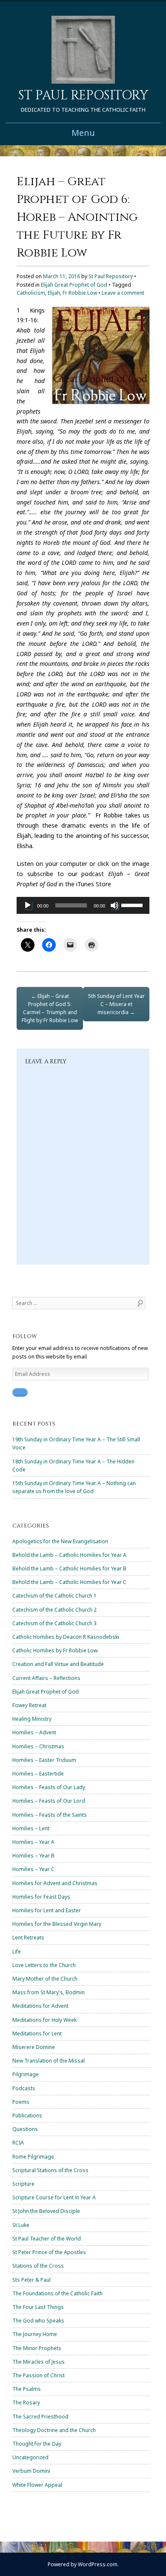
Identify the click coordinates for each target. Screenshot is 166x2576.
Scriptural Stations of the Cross (50, 2170)
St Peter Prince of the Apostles (49, 2252)
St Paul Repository (111, 276)
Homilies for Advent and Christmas (55, 1883)
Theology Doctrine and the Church (54, 2430)
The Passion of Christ (39, 2375)
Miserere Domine (34, 2047)
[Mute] (114, 905)
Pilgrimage (26, 2074)
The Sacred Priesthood (40, 2417)
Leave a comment (123, 293)
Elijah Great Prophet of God (74, 285)
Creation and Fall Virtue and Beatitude (58, 1664)
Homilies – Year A (33, 1842)
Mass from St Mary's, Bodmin (49, 1992)
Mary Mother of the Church (45, 1979)
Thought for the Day (37, 2444)
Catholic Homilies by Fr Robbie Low (55, 1650)
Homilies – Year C (33, 1869)
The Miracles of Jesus (39, 2362)
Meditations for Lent (37, 2033)
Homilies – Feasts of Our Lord (49, 1801)
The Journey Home (35, 2334)
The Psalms (27, 2389)
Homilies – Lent (31, 1828)
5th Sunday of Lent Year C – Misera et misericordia (116, 1004)
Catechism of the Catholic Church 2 (54, 1610)
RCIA (18, 2143)
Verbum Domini (31, 2471)
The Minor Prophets (37, 2348)
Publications (27, 2115)
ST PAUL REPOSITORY (83, 96)
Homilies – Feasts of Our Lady (49, 1787)
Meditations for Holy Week (44, 2020)
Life (17, 1952)
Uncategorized (30, 2457)
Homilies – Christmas (38, 1746)
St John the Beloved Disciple (46, 2211)
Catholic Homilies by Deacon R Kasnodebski (66, 1637)
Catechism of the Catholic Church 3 (54, 1623)
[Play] (28, 905)
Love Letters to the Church (44, 1965)
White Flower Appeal (37, 2485)
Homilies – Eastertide (38, 1774)
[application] (83, 905)
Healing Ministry (32, 1719)
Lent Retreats (28, 1938)
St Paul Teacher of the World (47, 2239)
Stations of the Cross (38, 2266)
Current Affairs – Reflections (46, 1678)
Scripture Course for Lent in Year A (54, 2197)
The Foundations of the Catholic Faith (57, 2293)
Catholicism (31, 293)
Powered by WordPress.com (83, 2564)
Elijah (54, 293)
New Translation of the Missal (49, 2061)
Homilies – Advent (34, 1732)
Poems (21, 2102)
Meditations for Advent (40, 2006)
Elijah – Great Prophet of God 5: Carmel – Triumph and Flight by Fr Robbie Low (50, 1008)
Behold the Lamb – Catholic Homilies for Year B (69, 1568)
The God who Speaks (38, 2321)
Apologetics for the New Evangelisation (60, 1541)
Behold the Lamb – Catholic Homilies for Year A (69, 1555)
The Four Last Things (38, 2307)
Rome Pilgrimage (33, 2157)
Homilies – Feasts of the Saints (50, 1815)
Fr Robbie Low (80, 293)
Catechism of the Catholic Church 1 (54, 1596)
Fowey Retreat (29, 1705)
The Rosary (26, 2403)
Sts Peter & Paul (31, 2280)
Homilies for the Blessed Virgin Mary (57, 1924)
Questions (25, 2129)
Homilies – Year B (33, 1856)
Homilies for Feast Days (41, 1897)
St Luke (21, 2225)
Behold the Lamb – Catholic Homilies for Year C (69, 1582)
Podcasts (24, 2088)
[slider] (133, 905)
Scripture (23, 2184)
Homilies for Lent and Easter (47, 1910)
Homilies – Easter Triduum (44, 1760)
